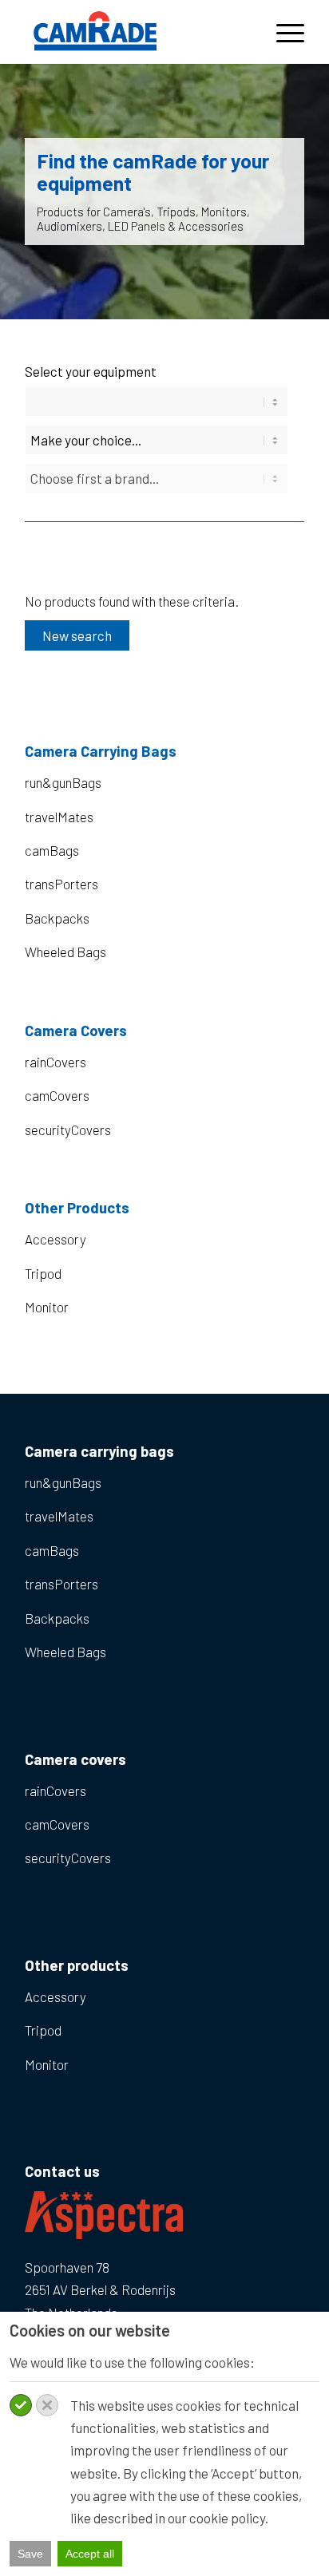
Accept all (90, 2554)
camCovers (57, 1095)
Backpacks (57, 918)
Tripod (43, 1273)
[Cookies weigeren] (47, 2405)
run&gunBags (63, 782)
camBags (52, 850)
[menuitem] (282, 32)
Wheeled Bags (65, 952)
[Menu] (282, 32)
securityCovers (68, 1130)
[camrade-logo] (137, 32)
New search (77, 635)
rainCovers (55, 1062)
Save (30, 2554)
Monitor (47, 1307)
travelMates (59, 817)
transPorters (61, 884)
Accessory (55, 1239)
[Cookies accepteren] (21, 2405)
